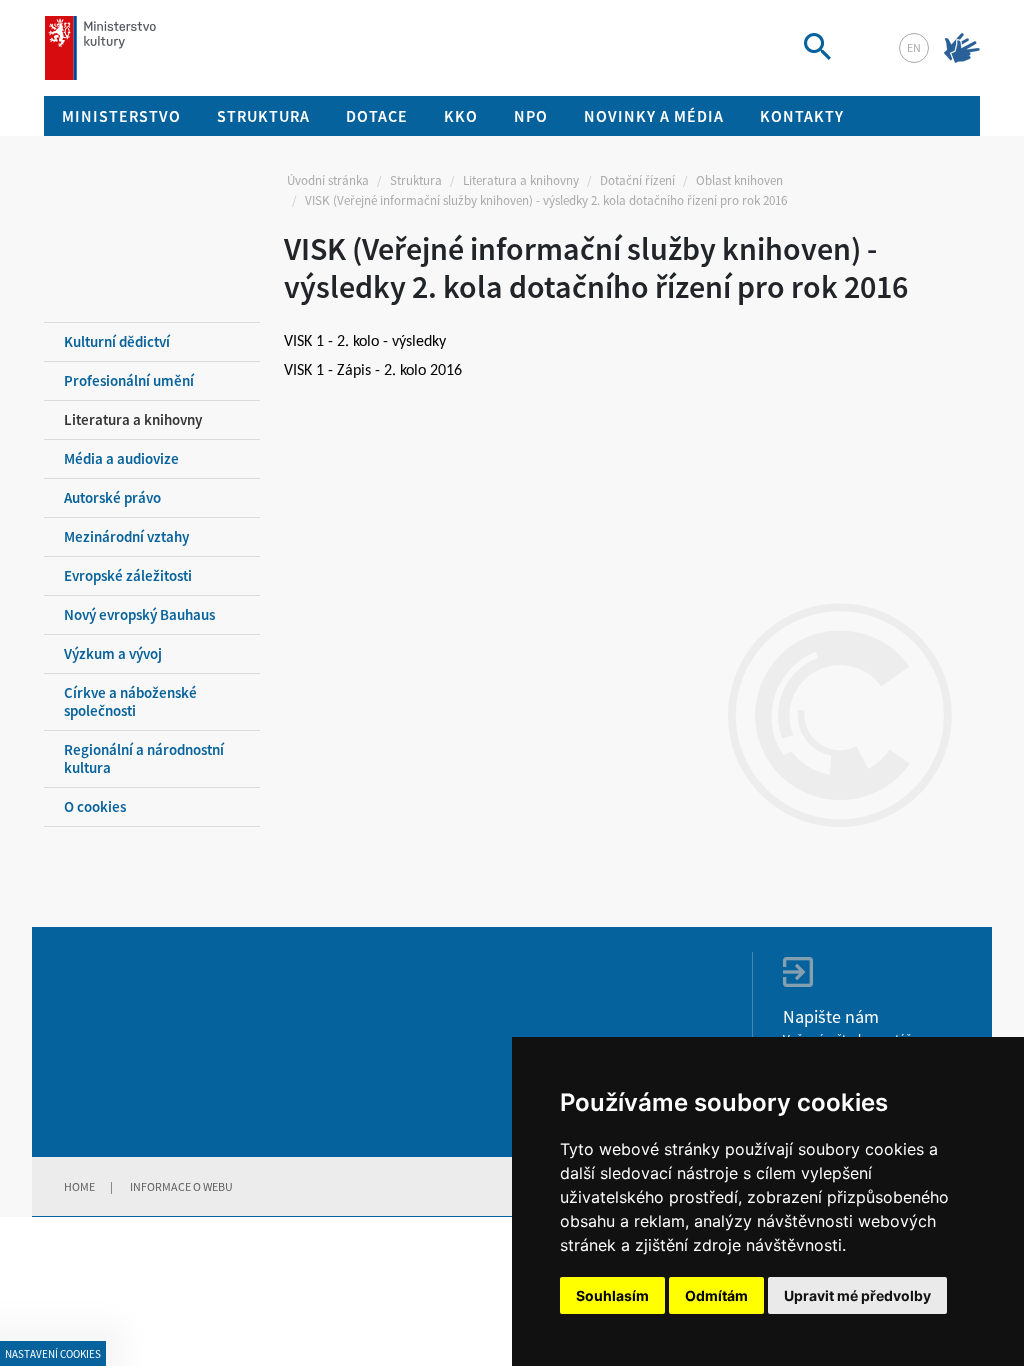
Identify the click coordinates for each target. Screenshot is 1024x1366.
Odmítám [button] (716, 1295)
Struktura (416, 180)
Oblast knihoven (739, 180)
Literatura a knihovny (521, 180)
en (914, 47)
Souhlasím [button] (612, 1295)
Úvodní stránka (328, 180)
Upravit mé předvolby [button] (857, 1295)
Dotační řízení (637, 180)
